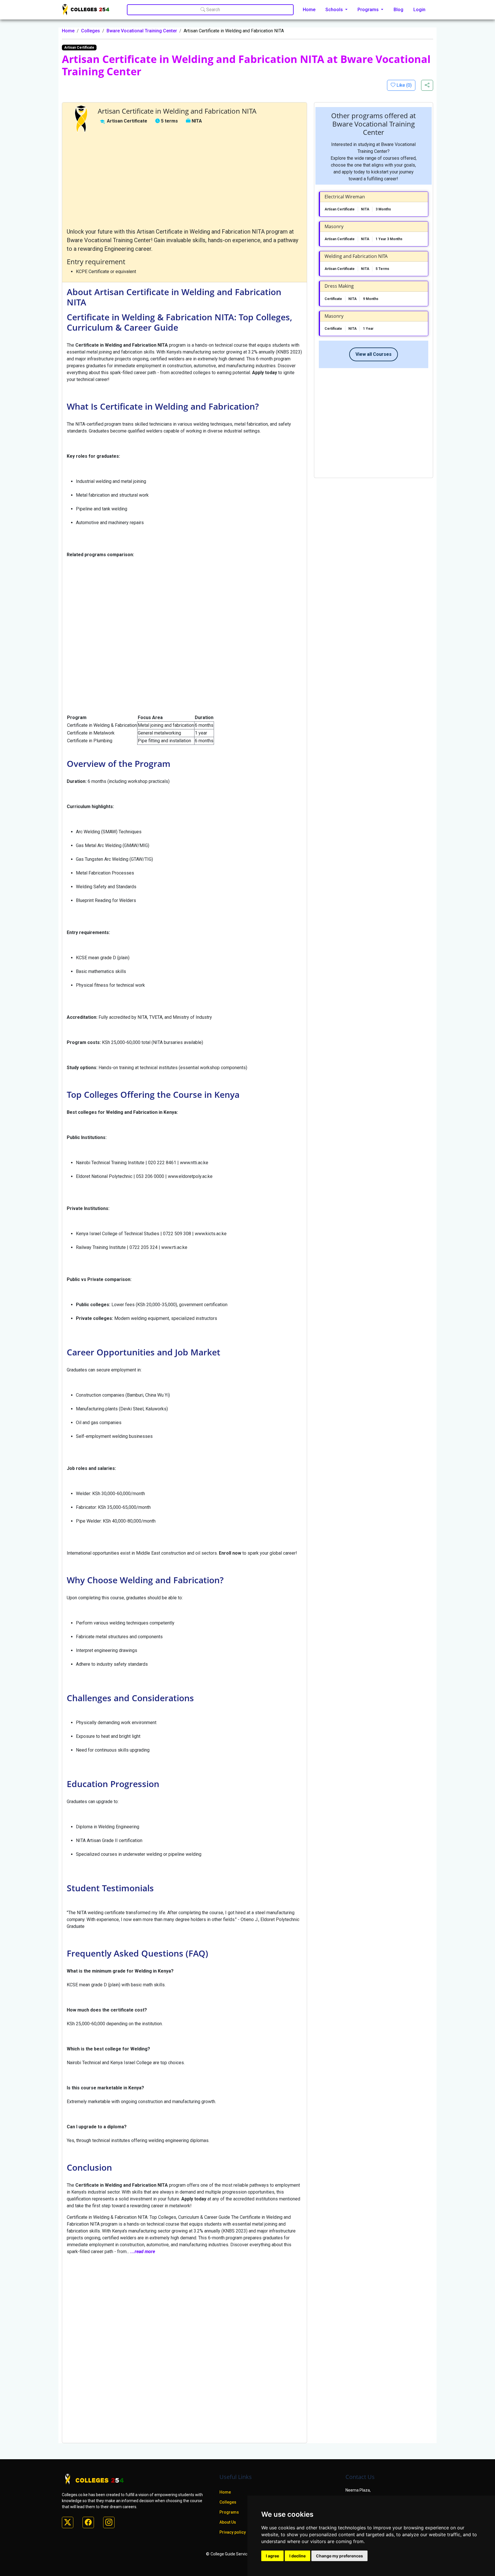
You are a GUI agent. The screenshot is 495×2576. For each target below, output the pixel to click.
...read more (143, 2252)
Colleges (91, 31)
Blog (398, 10)
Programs (229, 2512)
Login (419, 10)
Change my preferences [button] (339, 2556)
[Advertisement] (184, 180)
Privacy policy (233, 2532)
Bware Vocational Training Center (142, 31)
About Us (228, 2522)
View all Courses (374, 354)
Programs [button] (369, 10)
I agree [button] (272, 2556)
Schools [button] (335, 10)
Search (213, 10)
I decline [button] (297, 2556)
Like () (403, 85)
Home (309, 10)
